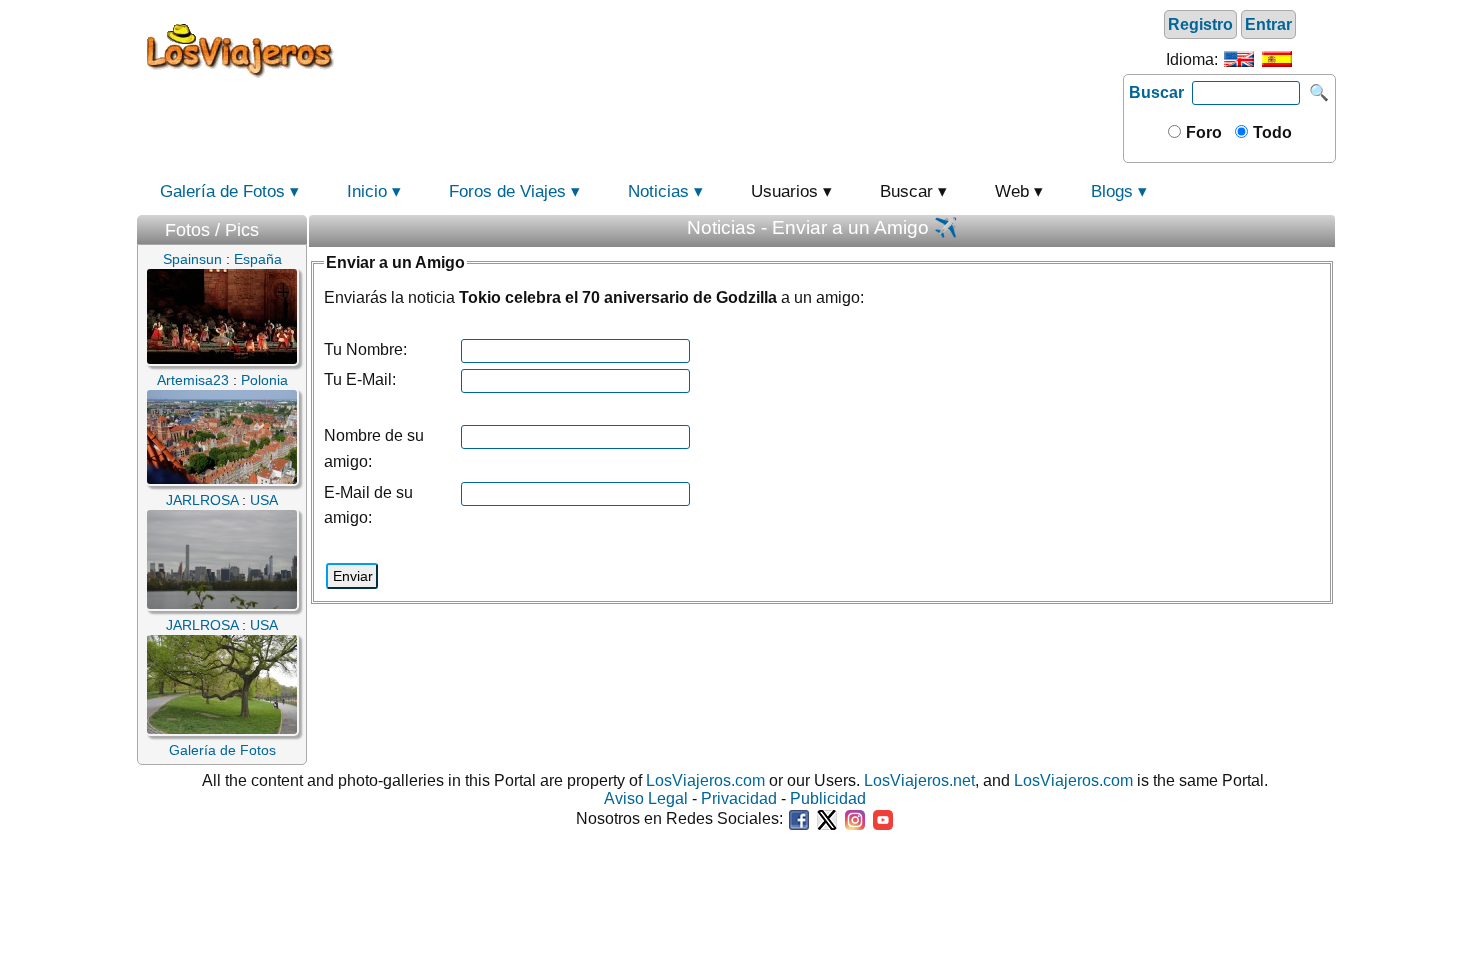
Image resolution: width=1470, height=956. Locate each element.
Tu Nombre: (365, 349)
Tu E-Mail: (360, 379)
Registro (1200, 24)
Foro (1202, 132)
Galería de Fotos (222, 191)
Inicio (367, 191)
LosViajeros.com (705, 780)
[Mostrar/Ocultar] (297, 225)
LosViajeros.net (919, 780)
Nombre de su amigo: (374, 448)
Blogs (1112, 191)
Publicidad (828, 798)
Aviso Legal (646, 798)
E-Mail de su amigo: (368, 505)
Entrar (1268, 24)
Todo (1270, 132)
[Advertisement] (732, 49)
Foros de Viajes (507, 191)
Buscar (1156, 92)
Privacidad (739, 798)
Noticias (658, 191)
